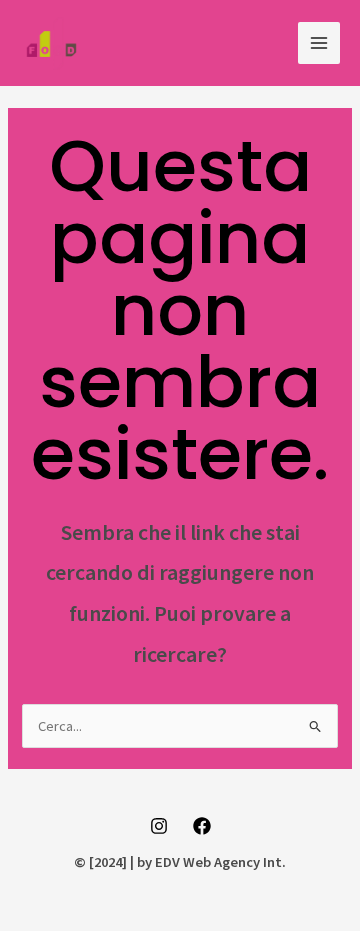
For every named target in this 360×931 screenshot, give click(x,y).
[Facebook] (202, 826)
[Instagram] (159, 826)
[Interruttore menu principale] (319, 43)
